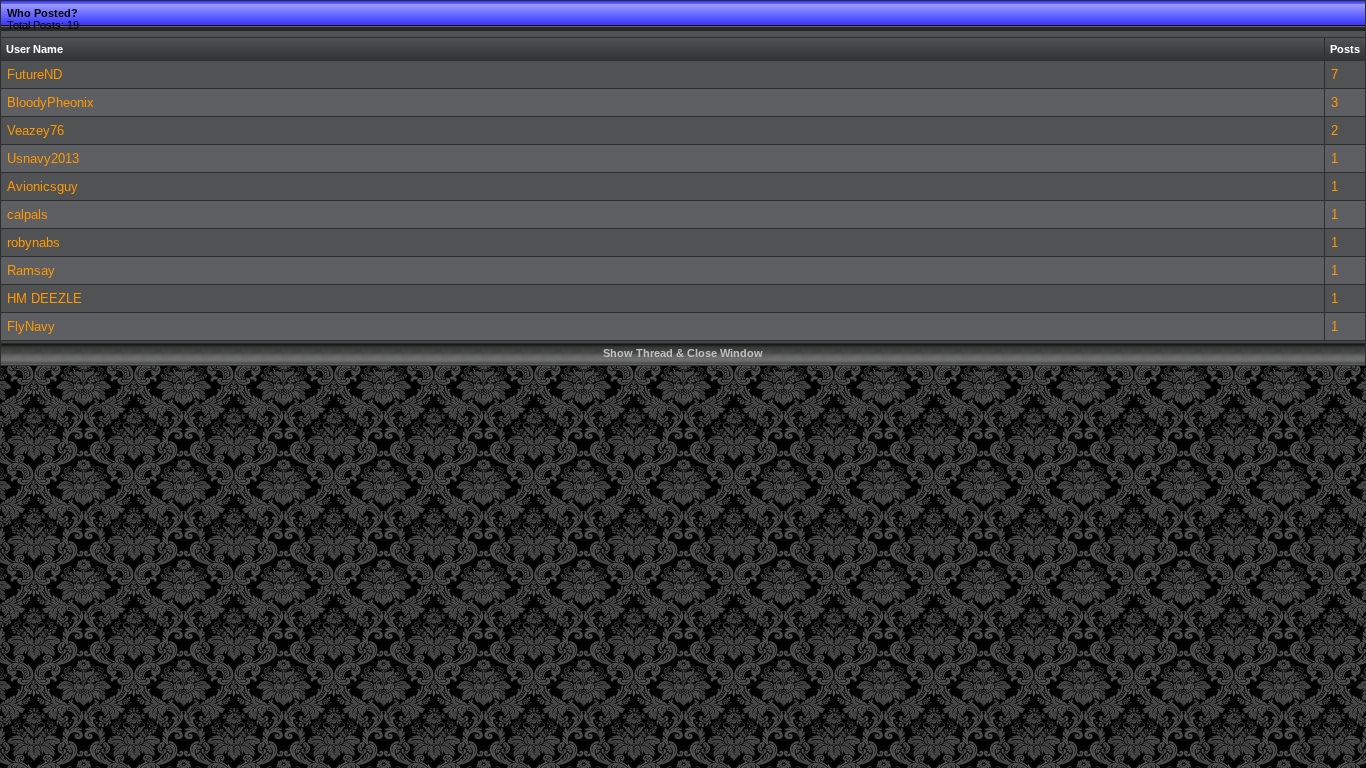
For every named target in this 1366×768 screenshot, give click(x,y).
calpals (27, 214)
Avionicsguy (42, 186)
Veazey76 (35, 130)
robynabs (33, 242)
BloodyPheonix (50, 102)
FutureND (34, 74)
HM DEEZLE (44, 298)
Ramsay (31, 270)
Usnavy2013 (43, 158)
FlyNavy (31, 326)
